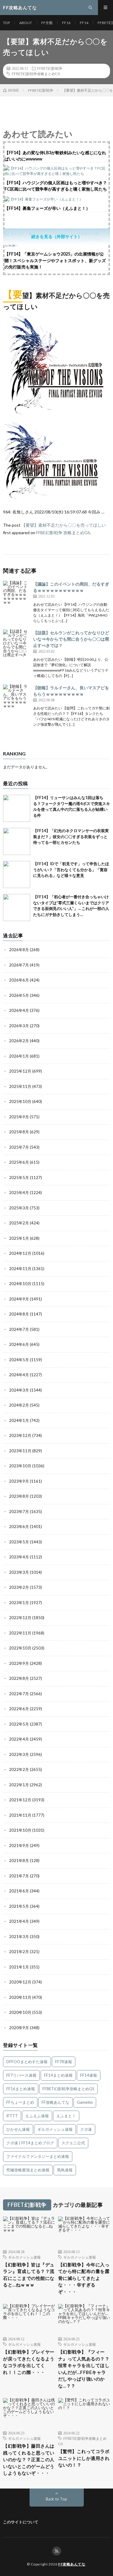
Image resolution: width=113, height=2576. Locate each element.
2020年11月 (20, 1997)
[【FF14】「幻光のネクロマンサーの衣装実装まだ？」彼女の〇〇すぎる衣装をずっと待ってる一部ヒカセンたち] (17, 841)
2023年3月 (19, 1572)
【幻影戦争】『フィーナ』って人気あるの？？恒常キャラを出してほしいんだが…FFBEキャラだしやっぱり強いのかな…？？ (84, 2369)
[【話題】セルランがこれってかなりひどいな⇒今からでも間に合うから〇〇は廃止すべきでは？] (17, 643)
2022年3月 (19, 1754)
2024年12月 (20, 1253)
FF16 (66, 23)
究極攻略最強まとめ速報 (28, 2170)
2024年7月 (19, 1329)
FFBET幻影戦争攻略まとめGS (36, 74)
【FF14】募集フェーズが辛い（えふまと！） (47, 208)
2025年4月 (19, 1193)
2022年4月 (19, 1739)
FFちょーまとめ (20, 2102)
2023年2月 (19, 1587)
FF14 (84, 23)
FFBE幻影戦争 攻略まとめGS (63, 533)
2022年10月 (20, 1648)
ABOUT (26, 23)
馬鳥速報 (65, 2170)
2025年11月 (20, 1086)
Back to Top (56, 2499)
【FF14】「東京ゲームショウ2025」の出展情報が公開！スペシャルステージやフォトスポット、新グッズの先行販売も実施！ (55, 260)
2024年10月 (20, 1284)
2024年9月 (19, 1299)
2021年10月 (20, 1830)
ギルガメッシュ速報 (55, 2129)
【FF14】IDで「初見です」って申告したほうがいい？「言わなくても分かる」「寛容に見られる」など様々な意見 (71, 870)
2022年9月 (19, 1663)
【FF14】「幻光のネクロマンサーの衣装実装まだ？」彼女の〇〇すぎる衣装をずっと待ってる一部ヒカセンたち (71, 836)
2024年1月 (19, 1420)
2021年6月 (19, 1891)
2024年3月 (19, 1390)
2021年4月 (19, 1921)
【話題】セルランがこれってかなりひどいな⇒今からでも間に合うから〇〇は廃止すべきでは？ (71, 639)
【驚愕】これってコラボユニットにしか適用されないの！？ (84, 2458)
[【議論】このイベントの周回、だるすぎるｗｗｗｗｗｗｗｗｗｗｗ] (17, 594)
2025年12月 (20, 1071)
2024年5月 (19, 1360)
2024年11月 (20, 1269)
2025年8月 (19, 1132)
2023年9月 (19, 1481)
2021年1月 (19, 1967)
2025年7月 (19, 1147)
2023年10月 (20, 1466)
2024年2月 (19, 1405)
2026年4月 (19, 1010)
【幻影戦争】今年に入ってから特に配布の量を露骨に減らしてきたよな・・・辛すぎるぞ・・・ (84, 2278)
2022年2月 (19, 1769)
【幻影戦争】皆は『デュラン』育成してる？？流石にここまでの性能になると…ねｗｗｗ (29, 2275)
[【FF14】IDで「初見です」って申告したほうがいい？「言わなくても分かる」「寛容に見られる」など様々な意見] (17, 874)
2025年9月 (19, 1117)
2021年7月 (19, 1876)
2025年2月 (19, 1223)
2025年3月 (19, 1208)
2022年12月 (20, 1618)
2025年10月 (20, 1101)
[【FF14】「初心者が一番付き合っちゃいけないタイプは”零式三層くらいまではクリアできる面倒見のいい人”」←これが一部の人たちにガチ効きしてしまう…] (17, 908)
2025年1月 (19, 1238)
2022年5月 (19, 1724)
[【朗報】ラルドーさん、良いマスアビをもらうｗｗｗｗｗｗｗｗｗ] (17, 698)
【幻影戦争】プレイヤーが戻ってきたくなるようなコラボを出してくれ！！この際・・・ (29, 2362)
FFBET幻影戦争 (50, 68)
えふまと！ (66, 2116)
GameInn (85, 2102)
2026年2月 (19, 1041)
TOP (6, 23)
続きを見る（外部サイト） (57, 236)
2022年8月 (19, 1678)
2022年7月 (19, 1694)
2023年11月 (20, 1451)
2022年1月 (19, 1785)
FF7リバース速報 (21, 2075)
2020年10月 (20, 2012)
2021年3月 (19, 1937)
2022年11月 (20, 1633)
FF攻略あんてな (55, 2102)
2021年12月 (20, 1800)
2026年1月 (19, 1056)
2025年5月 (19, 1178)
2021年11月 (20, 1815)
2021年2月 (19, 1952)
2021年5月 (19, 1906)
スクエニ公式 (73, 2143)
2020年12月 (20, 1982)
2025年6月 (19, 1162)
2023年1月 (19, 1603)
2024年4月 (19, 1375)
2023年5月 (19, 1542)
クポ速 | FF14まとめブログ (30, 2143)
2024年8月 (19, 1314)
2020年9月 (19, 2028)
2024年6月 (19, 1344)
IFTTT (12, 2116)
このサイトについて (21, 2522)
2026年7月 (19, 965)
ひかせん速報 (18, 2129)
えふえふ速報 (37, 2116)
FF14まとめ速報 (58, 2075)
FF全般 (47, 23)
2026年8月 (19, 950)
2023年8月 (19, 1496)
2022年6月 (19, 1709)
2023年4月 (19, 1557)
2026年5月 (19, 995)
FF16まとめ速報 (21, 2089)
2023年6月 (19, 1527)
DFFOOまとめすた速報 (27, 2062)
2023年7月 (19, 1512)
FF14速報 (89, 2075)
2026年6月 (19, 980)
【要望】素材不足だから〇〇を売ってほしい (64, 525)
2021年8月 (19, 1861)
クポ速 (86, 2129)
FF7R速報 (64, 2062)
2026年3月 (19, 1026)
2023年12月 (20, 1435)
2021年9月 (19, 1845)
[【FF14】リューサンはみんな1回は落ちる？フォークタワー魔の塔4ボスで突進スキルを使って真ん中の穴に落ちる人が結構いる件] (17, 808)
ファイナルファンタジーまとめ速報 (38, 2156)
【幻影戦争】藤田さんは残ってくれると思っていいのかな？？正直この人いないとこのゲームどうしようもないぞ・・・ (29, 2459)
